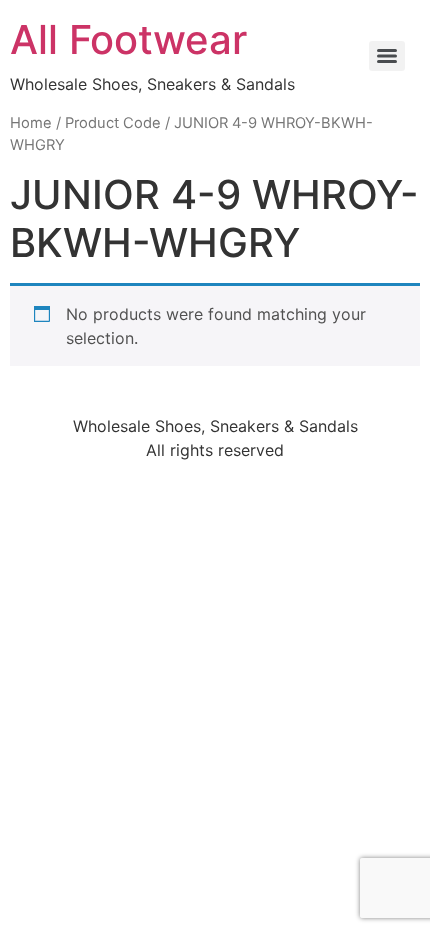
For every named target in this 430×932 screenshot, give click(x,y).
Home (31, 123)
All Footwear (128, 39)
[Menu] (387, 56)
